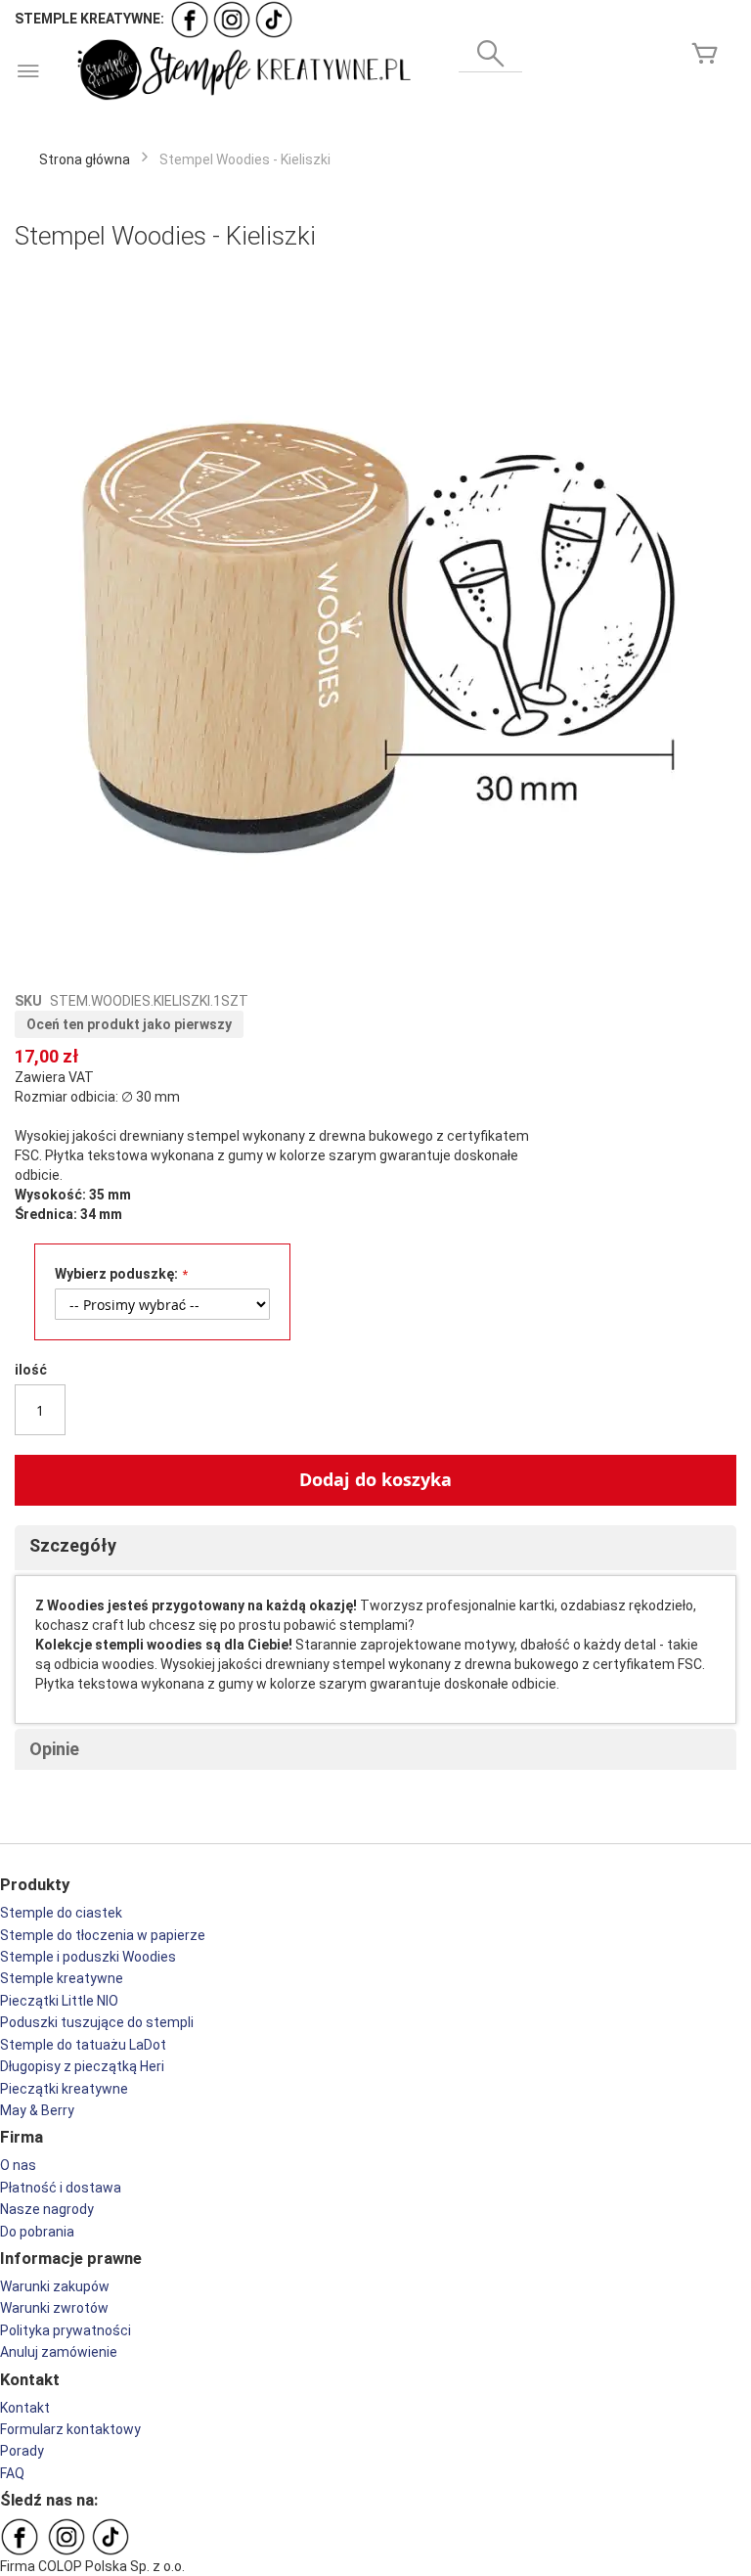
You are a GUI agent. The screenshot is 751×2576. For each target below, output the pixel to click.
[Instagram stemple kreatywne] (232, 19)
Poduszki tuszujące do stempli (97, 2022)
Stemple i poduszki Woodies (88, 1957)
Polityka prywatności (66, 2330)
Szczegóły (73, 1545)
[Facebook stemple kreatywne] (190, 19)
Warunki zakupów (55, 2286)
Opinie (54, 1749)
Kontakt (25, 2408)
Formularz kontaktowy (70, 2429)
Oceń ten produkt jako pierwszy (129, 1024)
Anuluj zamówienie (59, 2352)
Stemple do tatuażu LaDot (83, 2045)
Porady (22, 2451)
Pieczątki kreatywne (64, 2089)
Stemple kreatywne (62, 1978)
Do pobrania (37, 2232)
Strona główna (85, 159)
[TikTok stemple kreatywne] (274, 19)
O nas (18, 2165)
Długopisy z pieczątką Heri (82, 2066)
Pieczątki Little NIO (59, 2001)
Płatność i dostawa (61, 2188)
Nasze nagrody (47, 2209)
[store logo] (242, 70)
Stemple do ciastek (61, 1913)
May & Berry (37, 2110)
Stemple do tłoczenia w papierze (103, 1935)
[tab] (375, 1548)
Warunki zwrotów (54, 2308)
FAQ (12, 2473)
